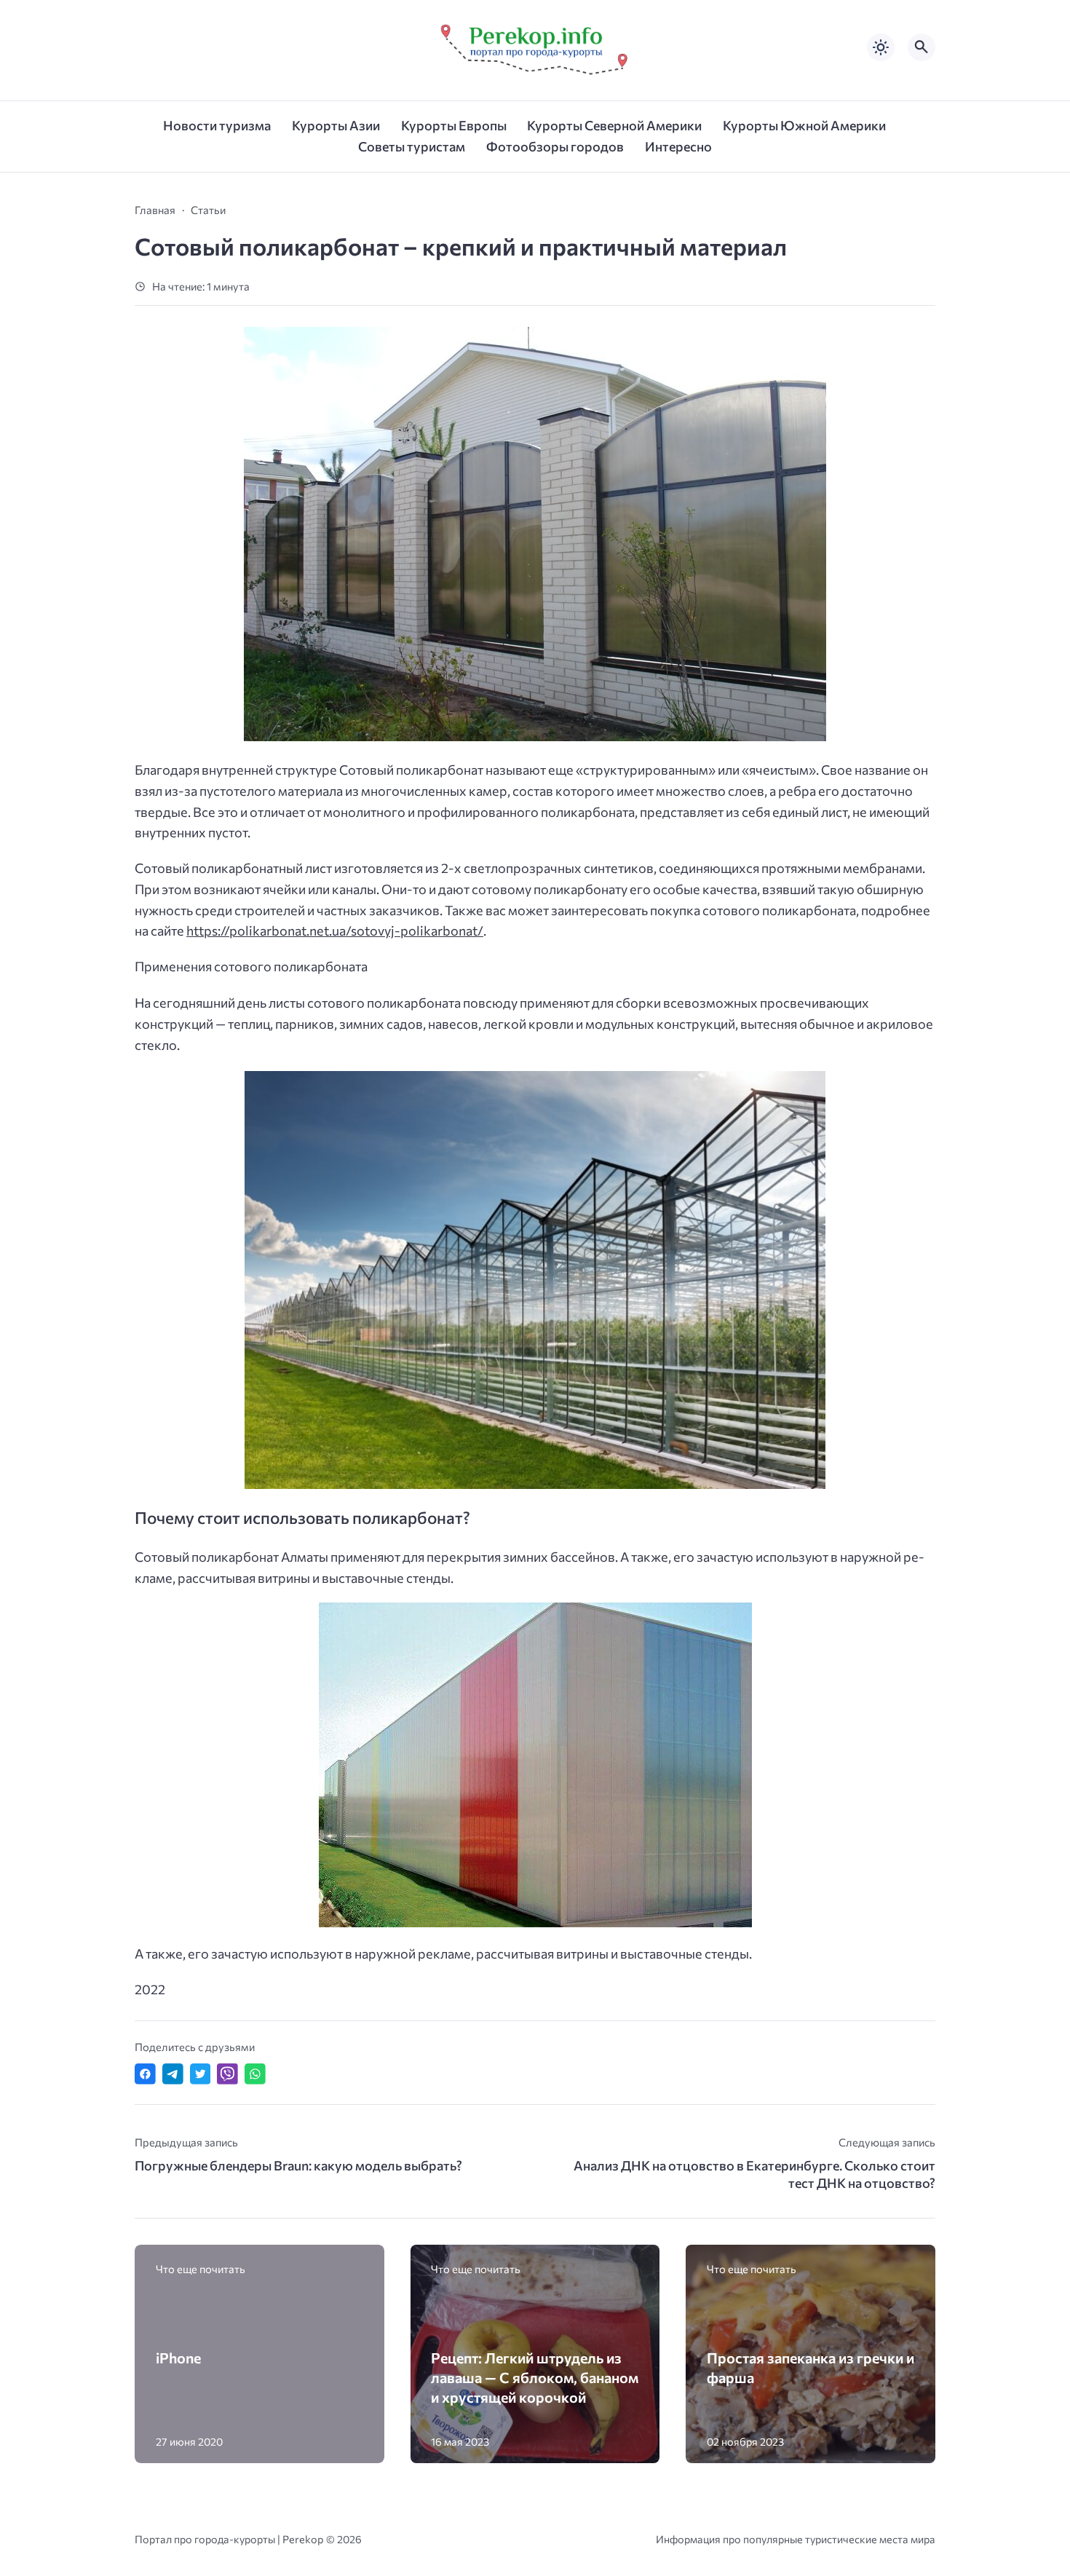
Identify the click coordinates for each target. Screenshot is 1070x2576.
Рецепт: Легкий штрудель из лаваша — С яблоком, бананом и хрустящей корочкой (535, 2377)
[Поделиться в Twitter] (201, 2074)
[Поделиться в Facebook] (145, 2074)
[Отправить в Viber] (227, 2074)
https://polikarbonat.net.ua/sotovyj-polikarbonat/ (335, 931)
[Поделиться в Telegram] (173, 2074)
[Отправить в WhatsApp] (255, 2074)
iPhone (178, 2358)
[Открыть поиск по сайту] (922, 47)
